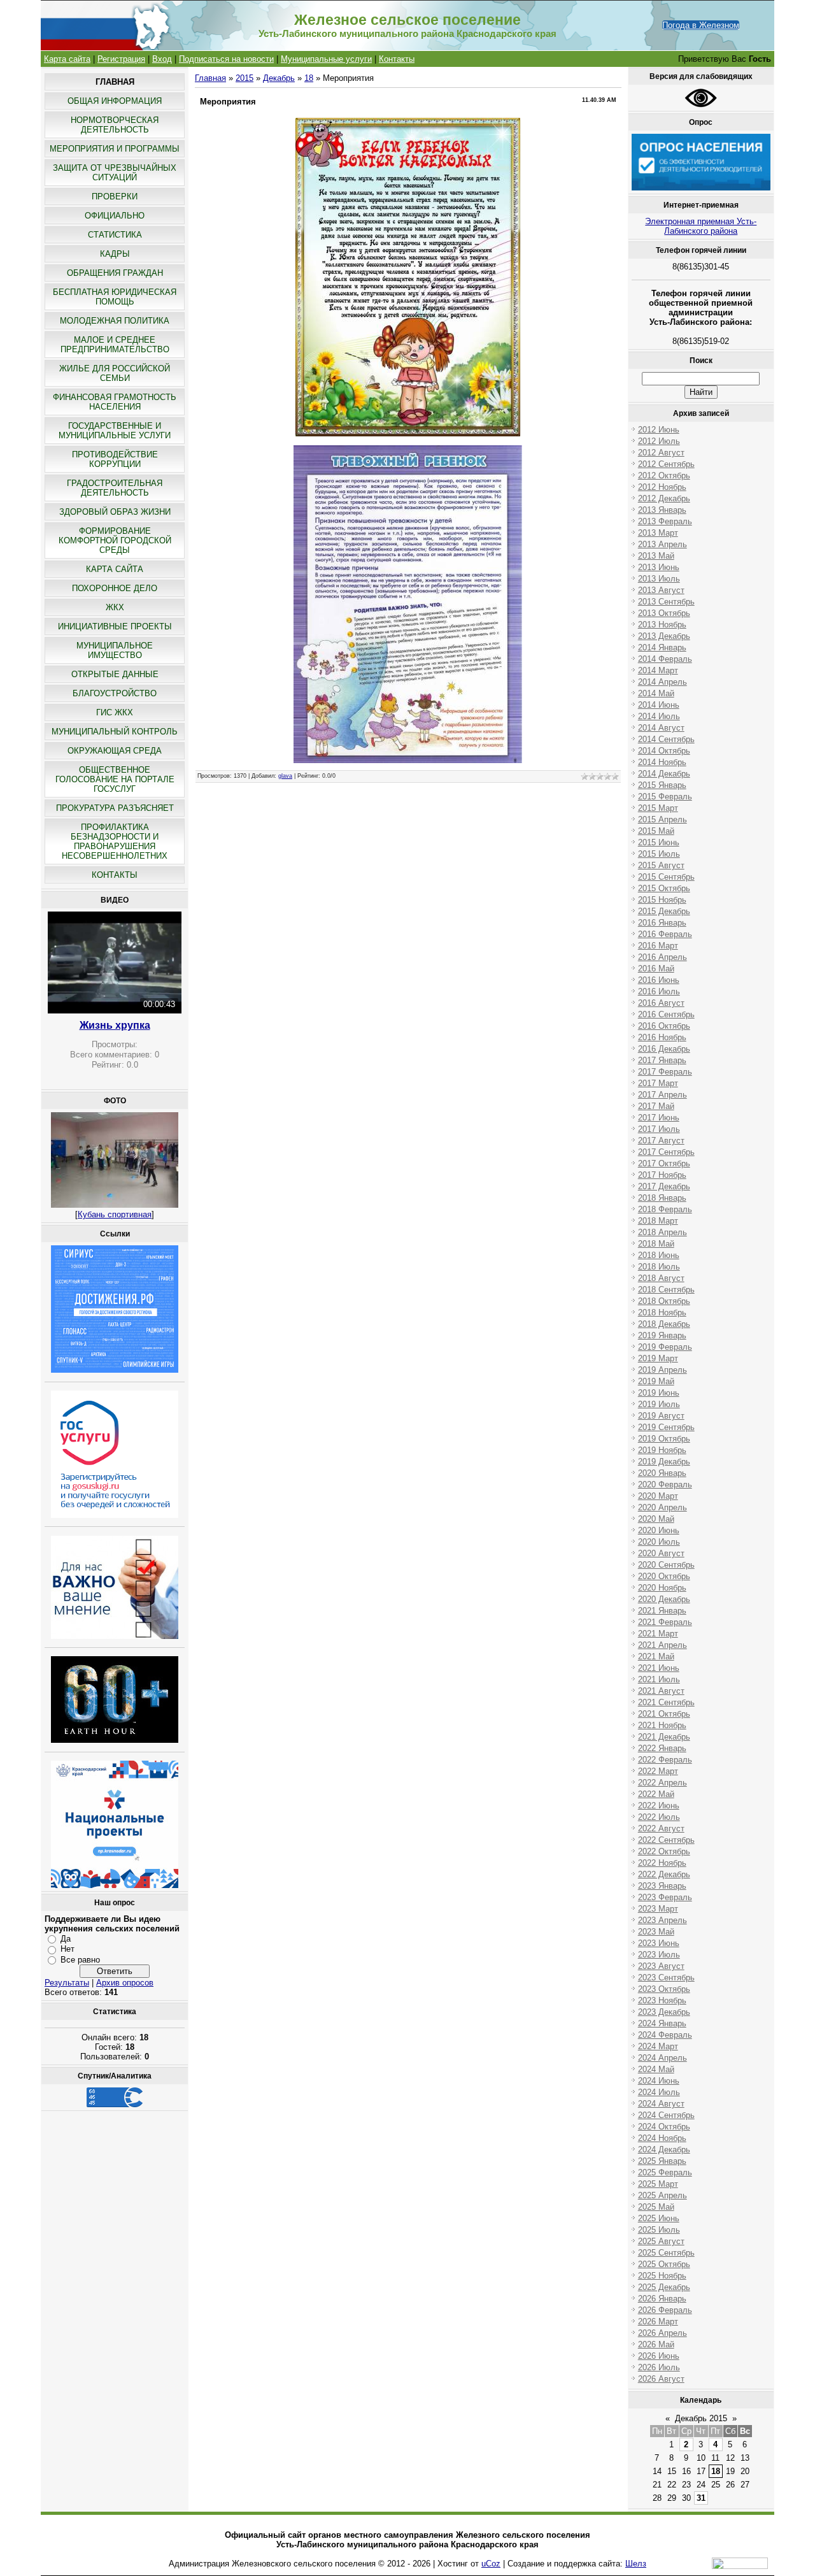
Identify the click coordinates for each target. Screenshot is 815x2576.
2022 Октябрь (664, 1851)
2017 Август (661, 1141)
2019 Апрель (663, 1370)
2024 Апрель (663, 2058)
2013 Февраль (665, 521)
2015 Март (658, 808)
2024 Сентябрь (666, 2115)
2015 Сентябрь (666, 877)
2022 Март (658, 1771)
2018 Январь (662, 1198)
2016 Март (658, 946)
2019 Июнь (659, 1393)
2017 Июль (659, 1129)
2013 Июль (659, 579)
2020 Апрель (663, 1507)
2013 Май (656, 556)
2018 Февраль (665, 1209)
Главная (210, 78)
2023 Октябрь (664, 1989)
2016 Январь (662, 923)
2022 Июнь (659, 1806)
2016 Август (661, 1003)
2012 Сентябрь (666, 464)
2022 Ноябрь (662, 1863)
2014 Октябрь (664, 751)
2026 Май (656, 2344)
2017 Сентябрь (666, 1152)
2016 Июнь (659, 980)
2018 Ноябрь (662, 1313)
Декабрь (279, 78)
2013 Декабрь (664, 636)
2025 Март (658, 2184)
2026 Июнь (659, 2356)
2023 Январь (662, 1886)
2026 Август (661, 2379)
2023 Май (656, 1932)
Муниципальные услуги (326, 59)
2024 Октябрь (664, 2127)
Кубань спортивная (115, 1214)
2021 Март (658, 1634)
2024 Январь (662, 2023)
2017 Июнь (659, 1118)
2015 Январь (662, 785)
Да (66, 1939)
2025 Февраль (665, 2172)
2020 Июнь (659, 1530)
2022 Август (661, 1828)
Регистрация (121, 59)
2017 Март (658, 1083)
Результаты (67, 1983)
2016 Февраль (665, 934)
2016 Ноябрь (662, 1037)
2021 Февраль (665, 1622)
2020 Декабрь (664, 1599)
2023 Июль (659, 1955)
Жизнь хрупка (115, 1025)
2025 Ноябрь (662, 2276)
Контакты (397, 59)
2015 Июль (659, 854)
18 (309, 78)
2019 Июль (659, 1404)
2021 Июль (659, 1679)
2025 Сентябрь (666, 2253)
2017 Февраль (665, 1072)
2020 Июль (659, 1542)
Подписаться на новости (226, 59)
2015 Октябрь (664, 888)
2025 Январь (662, 2161)
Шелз (636, 2564)
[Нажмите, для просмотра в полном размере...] (408, 433)
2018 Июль (659, 1267)
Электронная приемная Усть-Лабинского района (701, 226)
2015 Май (656, 831)
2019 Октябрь (664, 1439)
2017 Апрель (663, 1095)
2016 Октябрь (664, 1026)
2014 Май (656, 693)
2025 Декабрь (664, 2287)
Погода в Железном (701, 25)
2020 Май (656, 1519)
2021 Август (661, 1691)
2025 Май (656, 2207)
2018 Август (661, 1278)
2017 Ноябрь (662, 1175)
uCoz (491, 2564)
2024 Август (661, 2104)
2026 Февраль (665, 2310)
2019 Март (658, 1358)
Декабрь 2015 (701, 2418)
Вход (162, 59)
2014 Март (658, 670)
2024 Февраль (665, 2035)
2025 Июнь (659, 2218)
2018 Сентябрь (666, 1290)
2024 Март (658, 2046)
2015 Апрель (663, 819)
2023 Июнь (659, 1943)
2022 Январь (662, 1748)
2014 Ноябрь (662, 762)
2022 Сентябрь (666, 1840)
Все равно (80, 1960)
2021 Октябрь (664, 1714)
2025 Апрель (663, 2195)
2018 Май (656, 1244)
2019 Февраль (665, 1347)
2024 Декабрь (664, 2150)
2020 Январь (662, 1473)
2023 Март (658, 1909)
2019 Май (656, 1381)
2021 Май (656, 1657)
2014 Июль (659, 716)
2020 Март (658, 1496)
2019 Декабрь (664, 1462)
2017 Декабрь (664, 1186)
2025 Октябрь (664, 2264)
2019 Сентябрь (666, 1427)
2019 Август (661, 1416)
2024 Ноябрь (662, 2138)
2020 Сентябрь (666, 1565)
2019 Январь (662, 1335)
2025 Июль (659, 2230)
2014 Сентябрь (666, 739)
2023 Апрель (663, 1920)
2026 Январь (662, 2299)
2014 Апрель (663, 682)
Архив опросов (125, 1983)
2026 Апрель (663, 2333)
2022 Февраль (665, 1760)
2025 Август (661, 2241)
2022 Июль (659, 1817)
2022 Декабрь (664, 1874)
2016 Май (656, 969)
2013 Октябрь (664, 613)
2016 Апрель (663, 957)
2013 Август (661, 590)
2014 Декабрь (664, 774)
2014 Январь (662, 648)
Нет (67, 1949)
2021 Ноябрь (662, 1725)
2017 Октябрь (664, 1163)
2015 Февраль (665, 797)
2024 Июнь (659, 2081)
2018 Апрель (663, 1232)
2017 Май (656, 1106)
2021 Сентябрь (666, 1702)
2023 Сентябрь (666, 1978)
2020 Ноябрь (662, 1588)
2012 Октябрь (664, 476)
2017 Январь (662, 1060)
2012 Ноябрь (662, 487)
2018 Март (658, 1221)
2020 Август (661, 1553)
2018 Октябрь (664, 1301)
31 (701, 2498)
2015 (244, 78)
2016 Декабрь (664, 1049)
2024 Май (656, 2069)
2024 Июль (659, 2092)
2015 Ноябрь (662, 900)
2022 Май (656, 1794)
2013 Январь (662, 510)
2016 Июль (659, 991)
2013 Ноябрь (662, 625)
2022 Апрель (663, 1783)
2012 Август (661, 453)
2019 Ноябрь (662, 1450)
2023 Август (661, 1966)
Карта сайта (67, 59)
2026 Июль (659, 2367)
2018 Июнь (659, 1255)
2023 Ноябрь (662, 2000)
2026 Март (658, 2322)
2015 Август (661, 865)
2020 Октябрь (664, 1576)
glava (285, 776)
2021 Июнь (659, 1668)
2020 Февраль (665, 1485)
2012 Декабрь (664, 498)
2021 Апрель (663, 1645)
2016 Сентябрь (666, 1014)
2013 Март (658, 533)
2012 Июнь (659, 430)
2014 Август (661, 728)
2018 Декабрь (664, 1324)
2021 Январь (662, 1611)
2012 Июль (659, 441)
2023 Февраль (665, 1897)
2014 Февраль (665, 659)
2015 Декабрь (664, 911)
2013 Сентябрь (666, 602)
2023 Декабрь (664, 2012)
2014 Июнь (659, 705)
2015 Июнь (659, 842)
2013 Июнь (659, 567)
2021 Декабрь (664, 1737)
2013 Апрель (663, 544)
